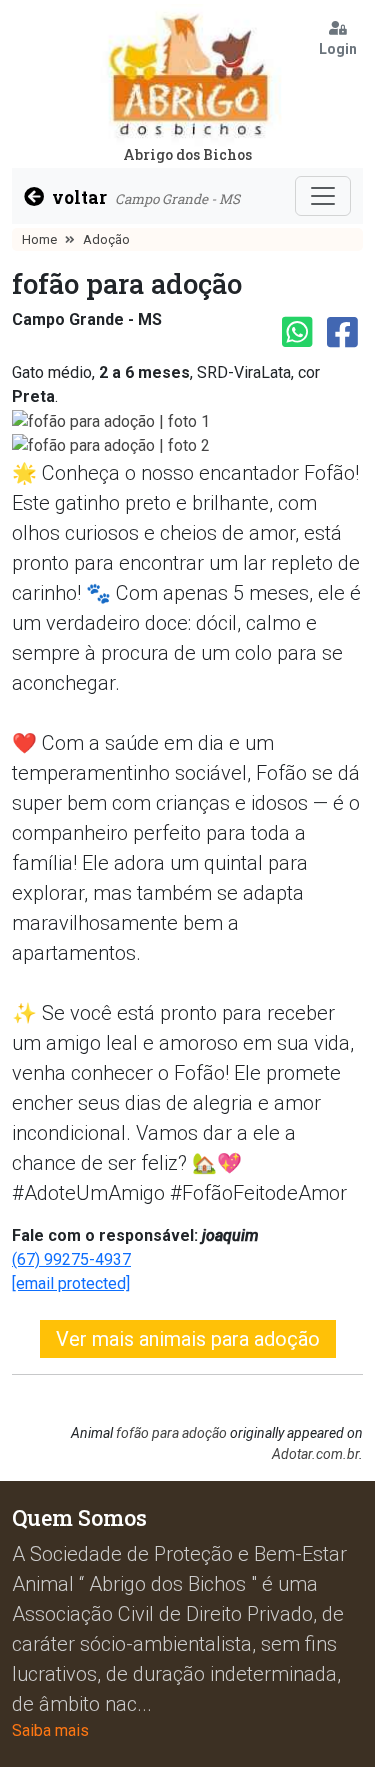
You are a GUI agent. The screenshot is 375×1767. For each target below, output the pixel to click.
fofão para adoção (171, 1433)
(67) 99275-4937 (71, 1259)
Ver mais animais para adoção (188, 1339)
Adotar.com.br (315, 1454)
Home (39, 239)
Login (338, 49)
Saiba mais (50, 1730)
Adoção (106, 239)
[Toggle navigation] (323, 196)
